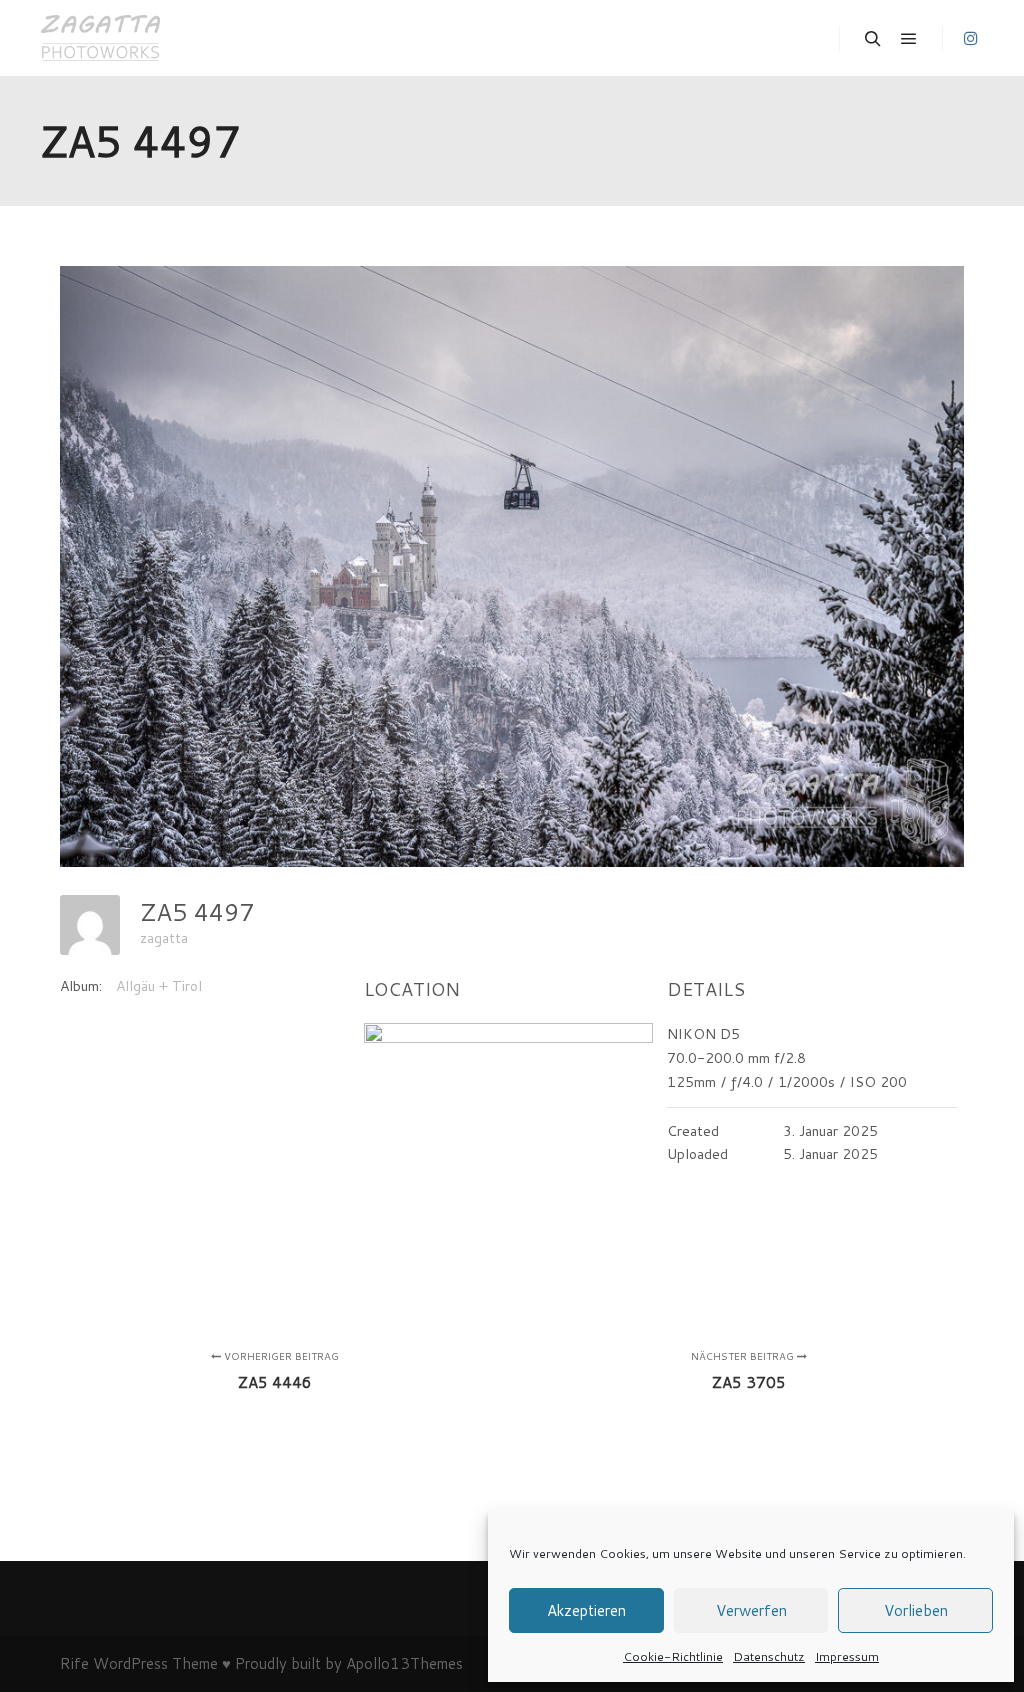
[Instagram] (971, 38)
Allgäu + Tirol (159, 986)
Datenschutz (769, 1656)
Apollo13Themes (404, 1663)
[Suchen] (873, 39)
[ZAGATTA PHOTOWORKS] (100, 38)
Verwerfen (751, 1610)
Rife (74, 1663)
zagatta (164, 938)
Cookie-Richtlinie (673, 1656)
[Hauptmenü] (909, 39)
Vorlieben (916, 1610)
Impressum (847, 1656)
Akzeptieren (586, 1610)
